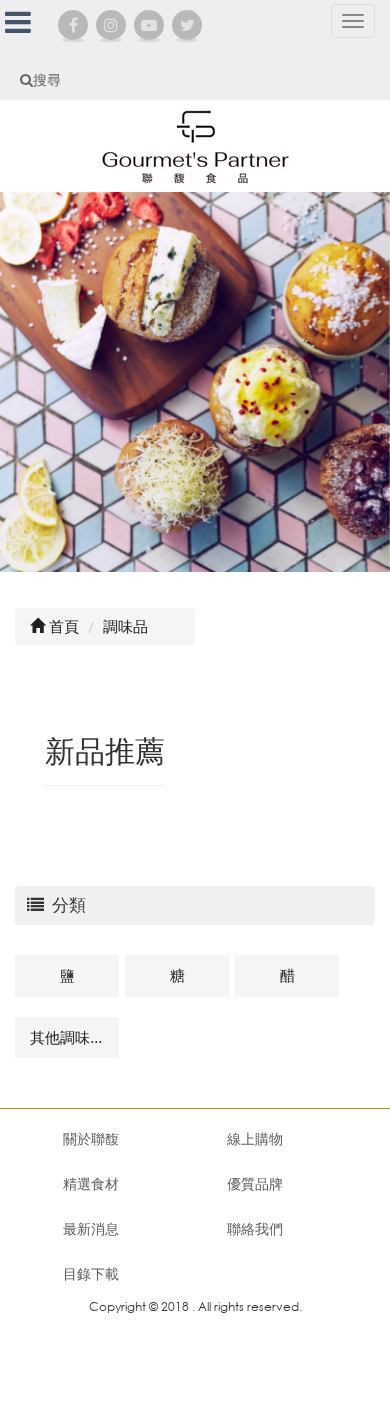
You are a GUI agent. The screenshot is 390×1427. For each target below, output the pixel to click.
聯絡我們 (255, 1228)
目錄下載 (91, 1273)
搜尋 (47, 79)
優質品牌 (255, 1183)
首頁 (62, 626)
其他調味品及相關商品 (74, 1037)
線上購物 (255, 1138)
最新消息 (91, 1228)
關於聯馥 (91, 1138)
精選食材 (91, 1183)
